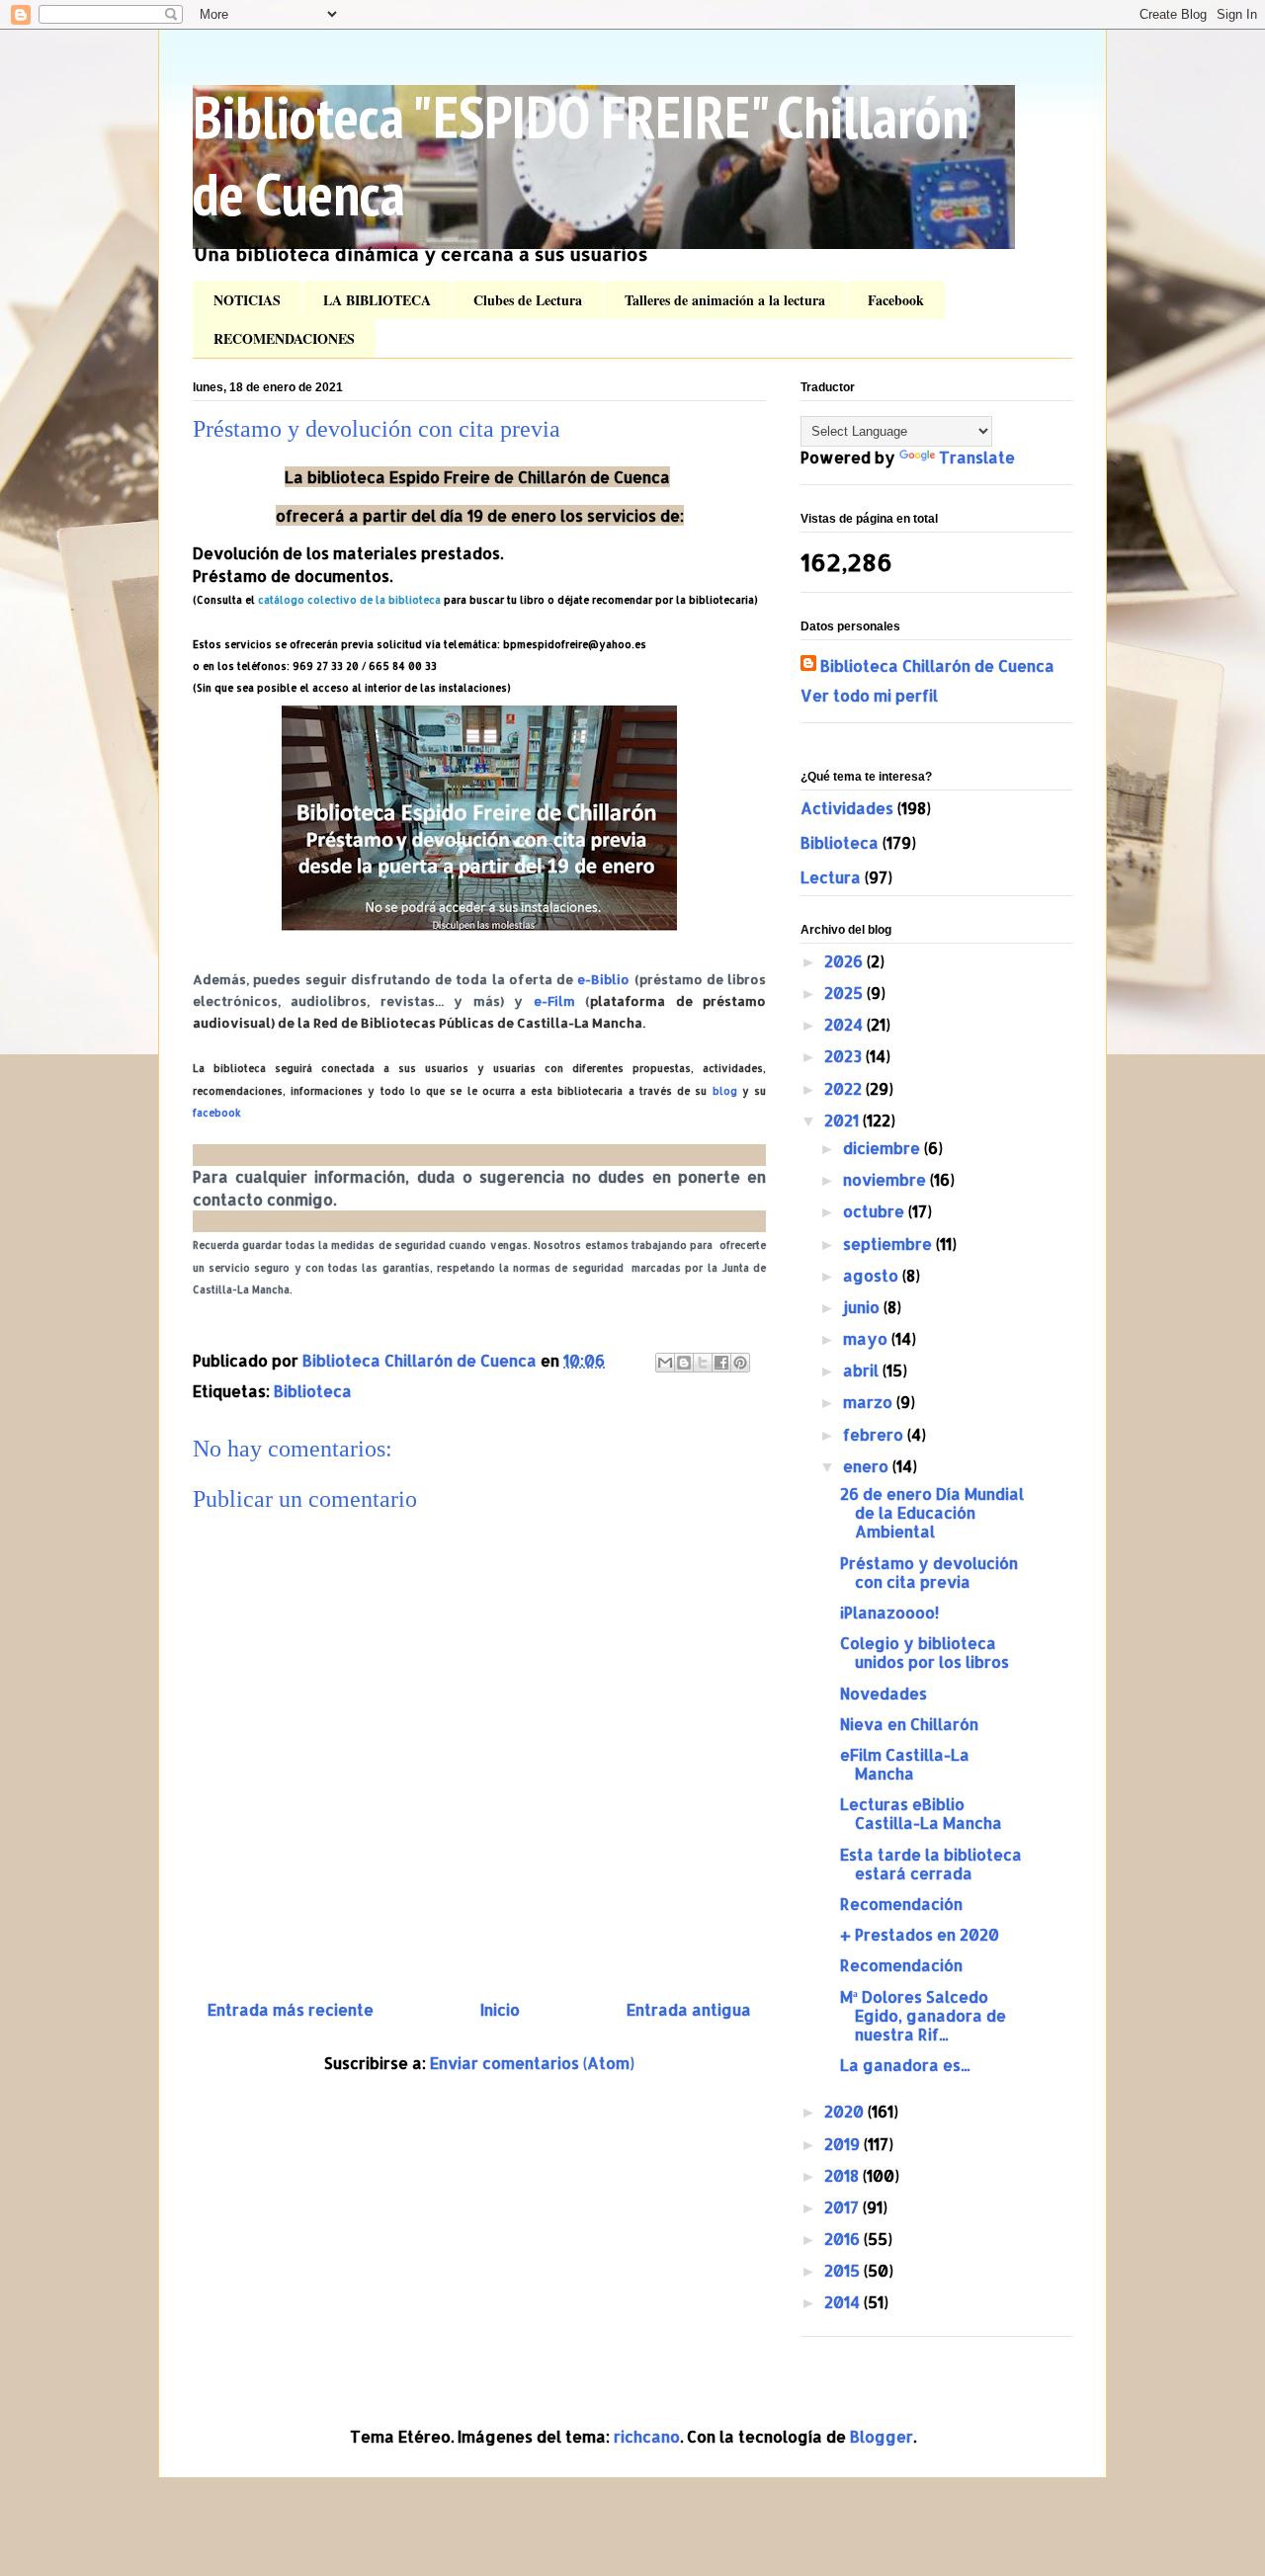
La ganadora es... (905, 2065)
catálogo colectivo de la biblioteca (349, 600)
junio (863, 1307)
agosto (873, 1275)
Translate (977, 457)
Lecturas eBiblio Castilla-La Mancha (921, 1813)
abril (863, 1370)
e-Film (554, 1001)
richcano (647, 2436)
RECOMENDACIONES (284, 338)
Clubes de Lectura (528, 300)
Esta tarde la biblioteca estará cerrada (931, 1864)
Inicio (500, 2009)
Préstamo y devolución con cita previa (929, 1572)
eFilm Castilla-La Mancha (905, 1764)
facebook (217, 1113)
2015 (844, 2270)
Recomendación (901, 1904)
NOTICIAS (247, 300)
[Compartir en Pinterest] (740, 1363)
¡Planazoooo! (889, 1612)
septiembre (889, 1244)
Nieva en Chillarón (909, 1724)
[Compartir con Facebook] (721, 1363)
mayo (867, 1338)
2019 (844, 2144)
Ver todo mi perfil (869, 695)
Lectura (831, 877)
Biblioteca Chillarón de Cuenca (937, 665)
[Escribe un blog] (684, 1363)
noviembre (886, 1179)
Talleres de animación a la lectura (725, 300)
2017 (843, 2207)
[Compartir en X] (703, 1363)
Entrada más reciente (291, 2009)
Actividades (847, 808)
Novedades (884, 1693)
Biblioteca (313, 1391)
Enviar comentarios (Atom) (532, 2063)
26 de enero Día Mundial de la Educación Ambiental (932, 1512)
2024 (845, 1024)
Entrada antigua (689, 2009)
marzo (870, 1402)
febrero (875, 1434)
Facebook (896, 300)
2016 (844, 2239)
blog (725, 1091)
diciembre (884, 1148)
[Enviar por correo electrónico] (665, 1363)
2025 (845, 993)
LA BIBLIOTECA (377, 300)
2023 (845, 1056)
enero (868, 1466)
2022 (845, 1088)
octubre (876, 1211)
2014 (844, 2302)
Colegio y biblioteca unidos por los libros (925, 1652)
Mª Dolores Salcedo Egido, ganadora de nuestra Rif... (923, 2015)
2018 (843, 2175)
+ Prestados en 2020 (920, 1934)
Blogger (882, 2436)
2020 (846, 2111)
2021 (843, 1120)
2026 (845, 961)
